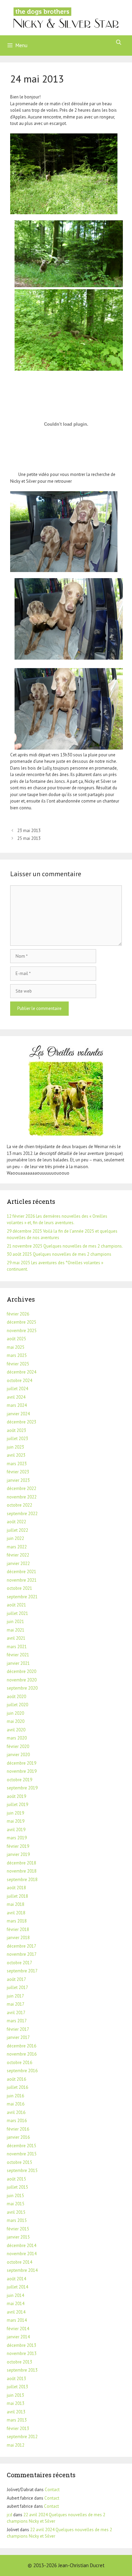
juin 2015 (15, 2196)
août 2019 (16, 1796)
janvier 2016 (18, 2137)
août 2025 (16, 1339)
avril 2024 (16, 1397)
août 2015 (16, 2179)
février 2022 (18, 1555)
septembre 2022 (22, 1514)
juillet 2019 (17, 1805)
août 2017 (16, 1979)
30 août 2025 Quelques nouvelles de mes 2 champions (59, 1254)
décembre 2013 (21, 2345)
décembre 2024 (21, 1372)
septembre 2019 (22, 1788)
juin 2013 (15, 2395)
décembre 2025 (21, 1322)
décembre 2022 (21, 1488)
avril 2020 (16, 1730)
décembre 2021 (21, 1572)
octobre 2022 (19, 1505)
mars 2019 (17, 1838)
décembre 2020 (21, 1671)
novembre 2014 (22, 2254)
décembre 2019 (21, 1763)
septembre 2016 (22, 2071)
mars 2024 (17, 1405)
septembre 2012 (22, 2437)
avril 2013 (16, 2412)
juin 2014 (15, 2295)
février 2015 (18, 2229)
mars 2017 (17, 2021)
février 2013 (18, 2428)
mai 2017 (16, 2004)
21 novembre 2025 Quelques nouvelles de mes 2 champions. (65, 1246)
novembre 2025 (22, 1331)
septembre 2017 (22, 1971)
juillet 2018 (17, 1896)
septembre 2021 (22, 1597)
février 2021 (18, 1655)
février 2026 (18, 1314)
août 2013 (16, 2379)
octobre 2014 (19, 2262)
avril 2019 (16, 1830)
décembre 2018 (21, 1863)
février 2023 (18, 1472)
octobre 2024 (19, 1381)
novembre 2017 (22, 1954)
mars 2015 (17, 2220)
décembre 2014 (21, 2246)
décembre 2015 (21, 2146)
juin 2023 (15, 1447)
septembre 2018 (22, 1880)
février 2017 (18, 2029)
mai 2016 (16, 2104)
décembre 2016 (21, 2046)
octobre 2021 (19, 1588)
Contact (52, 2490)
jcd (9, 2515)
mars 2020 (17, 1738)
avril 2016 (16, 2112)
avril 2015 (16, 2212)
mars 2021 (17, 1647)
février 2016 (18, 2129)
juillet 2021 (17, 1613)
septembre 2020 (22, 1688)
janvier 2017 (18, 2037)
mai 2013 (16, 2403)
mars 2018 (17, 1921)
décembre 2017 (21, 1946)
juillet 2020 (17, 1705)
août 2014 (16, 2279)
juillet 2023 (17, 1439)
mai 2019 (16, 1821)
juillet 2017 (17, 1988)
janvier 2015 (18, 2237)
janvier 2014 (18, 2337)
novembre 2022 (22, 1497)
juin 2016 (15, 2096)
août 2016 (16, 2079)
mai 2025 (16, 1347)
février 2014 (18, 2329)
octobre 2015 (19, 2162)
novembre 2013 (22, 2353)
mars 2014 (17, 2320)
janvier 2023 (18, 1480)
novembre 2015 (22, 2154)
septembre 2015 (22, 2170)
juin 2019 (15, 1813)
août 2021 (16, 1605)
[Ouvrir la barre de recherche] (119, 42)
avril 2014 (16, 2312)
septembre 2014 (22, 2270)
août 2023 (16, 1430)
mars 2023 (17, 1464)
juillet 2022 (17, 1530)
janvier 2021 (18, 1663)
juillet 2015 (17, 2187)
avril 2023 (16, 1455)
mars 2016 (17, 2121)
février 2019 (18, 1846)
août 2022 (16, 1522)
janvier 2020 (18, 1755)
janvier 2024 (18, 1414)
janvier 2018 (18, 1938)
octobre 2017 (19, 1963)
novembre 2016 (22, 2054)
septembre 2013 (22, 2370)
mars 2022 (17, 1547)
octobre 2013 (19, 2362)
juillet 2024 (17, 1389)
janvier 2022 (18, 1563)
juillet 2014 (17, 2287)
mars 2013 (17, 2420)
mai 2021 (16, 1630)
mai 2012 (16, 2445)
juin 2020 (15, 1713)
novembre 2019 (22, 1771)
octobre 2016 (19, 2063)
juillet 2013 (17, 2387)
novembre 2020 (22, 1680)
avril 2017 (16, 2013)
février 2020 (18, 1746)
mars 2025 (17, 1355)
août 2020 (16, 1697)
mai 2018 (16, 1904)
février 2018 (18, 1929)
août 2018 (16, 1888)
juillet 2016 (17, 2087)
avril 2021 (16, 1638)
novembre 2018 (22, 1871)
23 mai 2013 (29, 831)
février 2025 (18, 1364)
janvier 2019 (18, 1854)
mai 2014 (16, 2304)
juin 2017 (15, 1996)
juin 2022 (15, 1538)
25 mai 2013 (29, 838)
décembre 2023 (21, 1422)
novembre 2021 (22, 1580)
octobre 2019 (19, 1780)
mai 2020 (16, 1721)
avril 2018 (16, 1913)
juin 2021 (15, 1622)
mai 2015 (16, 2204)
